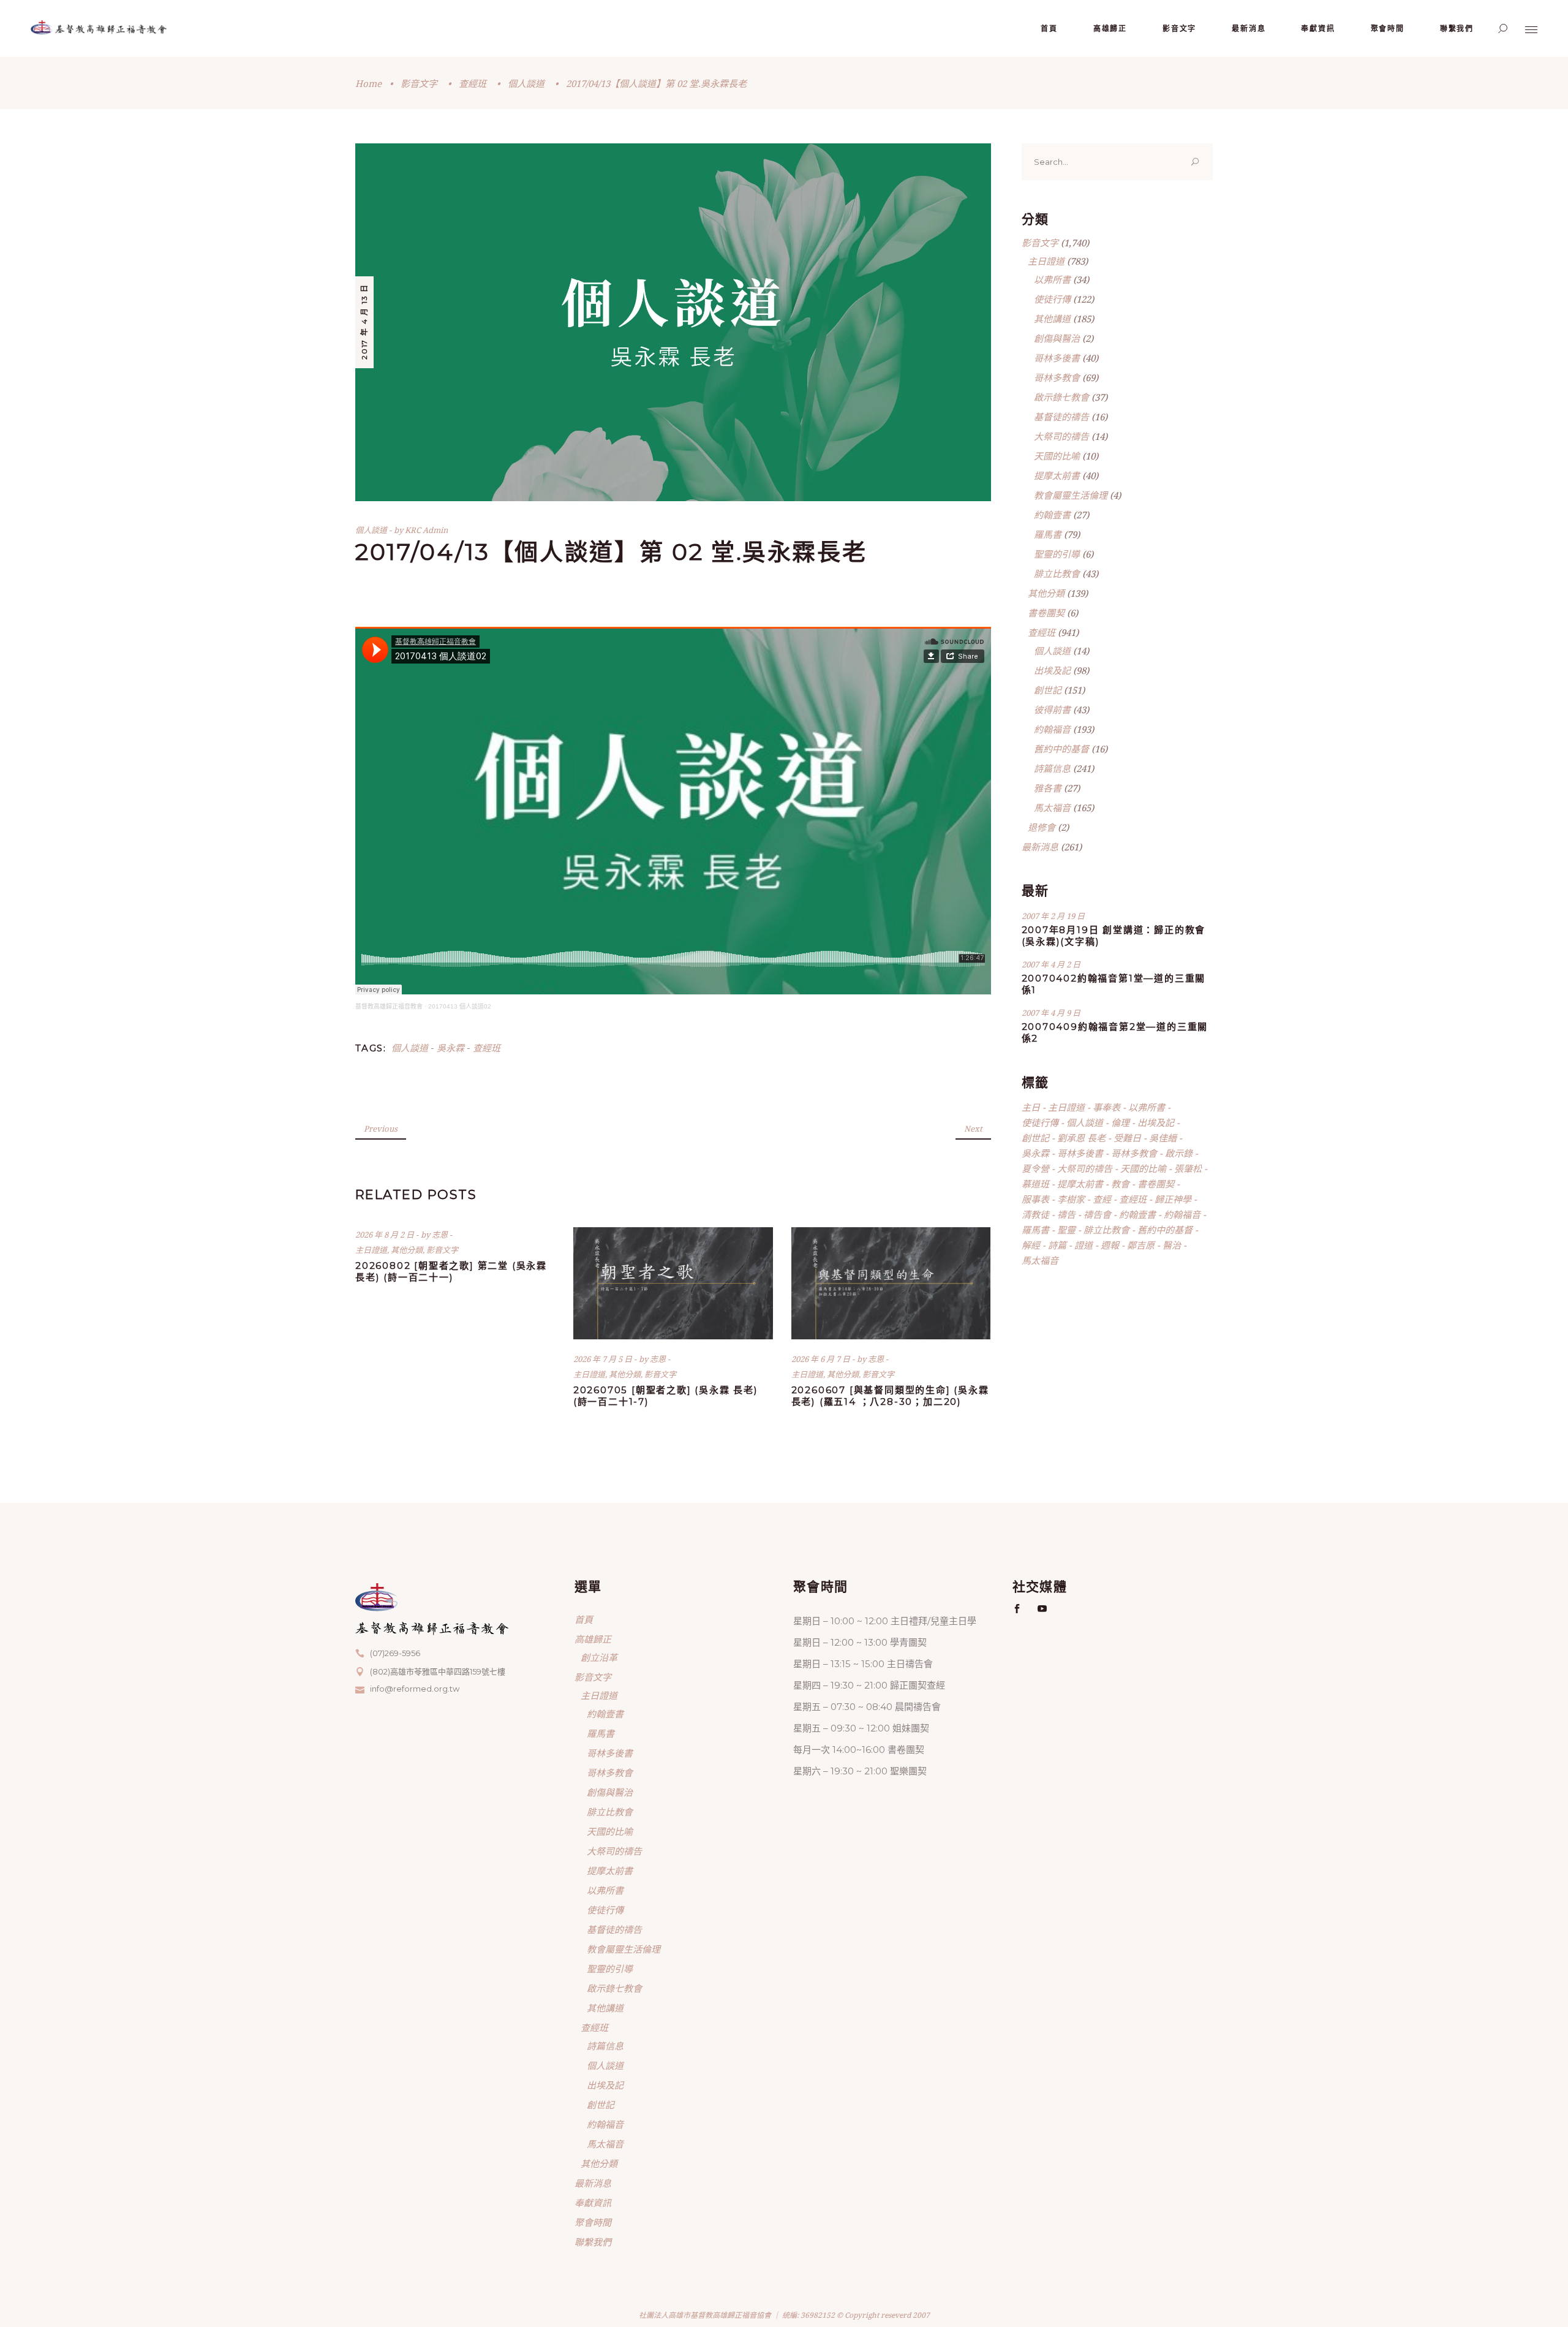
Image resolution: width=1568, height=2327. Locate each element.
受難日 (1127, 1138)
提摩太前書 (1057, 475)
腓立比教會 (1057, 573)
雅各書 (1048, 788)
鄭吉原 (1141, 1245)
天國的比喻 (1057, 456)
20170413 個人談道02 (460, 1006)
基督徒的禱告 (1061, 417)
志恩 (441, 1235)
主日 (1031, 1107)
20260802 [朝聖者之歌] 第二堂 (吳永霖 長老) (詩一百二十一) (451, 1271)
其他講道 (1052, 319)
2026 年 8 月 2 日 (386, 1235)
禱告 (1066, 1214)
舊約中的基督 (1061, 749)
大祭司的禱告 (1061, 436)
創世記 (1048, 690)
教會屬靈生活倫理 (1071, 495)
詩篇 (1057, 1245)
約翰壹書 (1052, 515)
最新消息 (1040, 847)
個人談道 (526, 83)
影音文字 (419, 83)
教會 (1120, 1184)
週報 (1110, 1245)
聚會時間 (593, 2222)
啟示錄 (1179, 1153)
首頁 (584, 1619)
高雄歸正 (593, 1639)
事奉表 (1106, 1107)
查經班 (473, 83)
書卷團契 (1046, 613)
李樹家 (1071, 1199)
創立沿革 (599, 1657)
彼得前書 (1052, 709)
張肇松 (1188, 1168)
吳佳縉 (1163, 1138)
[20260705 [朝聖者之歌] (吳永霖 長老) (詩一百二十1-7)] (673, 1283)
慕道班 (1035, 1184)
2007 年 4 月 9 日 (1051, 1013)
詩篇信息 (1052, 768)
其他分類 (407, 1250)
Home (368, 83)
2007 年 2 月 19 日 (1053, 916)
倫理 (1120, 1122)
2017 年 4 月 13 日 (364, 322)
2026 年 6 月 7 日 (822, 1359)
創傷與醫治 (1057, 338)
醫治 (1172, 1245)
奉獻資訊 (593, 2203)
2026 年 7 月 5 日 (604, 1359)
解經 (1031, 1245)
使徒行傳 (1052, 299)
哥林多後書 (1057, 358)
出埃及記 (1052, 670)
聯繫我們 (593, 2242)
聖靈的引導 (1057, 554)
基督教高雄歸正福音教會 (389, 1006)
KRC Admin (426, 530)
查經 (1102, 1199)
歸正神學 (1173, 1199)
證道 (1084, 1245)
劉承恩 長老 (1081, 1138)
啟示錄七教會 (1061, 397)
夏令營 (1035, 1168)
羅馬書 (1048, 534)
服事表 (1035, 1199)
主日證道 (371, 1250)
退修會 (1042, 827)
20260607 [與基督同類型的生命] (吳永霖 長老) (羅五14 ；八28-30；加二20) (890, 1396)
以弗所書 (1052, 279)
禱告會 (1097, 1214)
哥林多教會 (1057, 377)
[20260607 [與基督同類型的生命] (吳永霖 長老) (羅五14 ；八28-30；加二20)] (891, 1283)
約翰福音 (1052, 729)
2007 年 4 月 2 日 (1051, 964)
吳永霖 (450, 1048)
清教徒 (1035, 1214)
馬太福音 (1052, 808)
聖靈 (1066, 1230)
